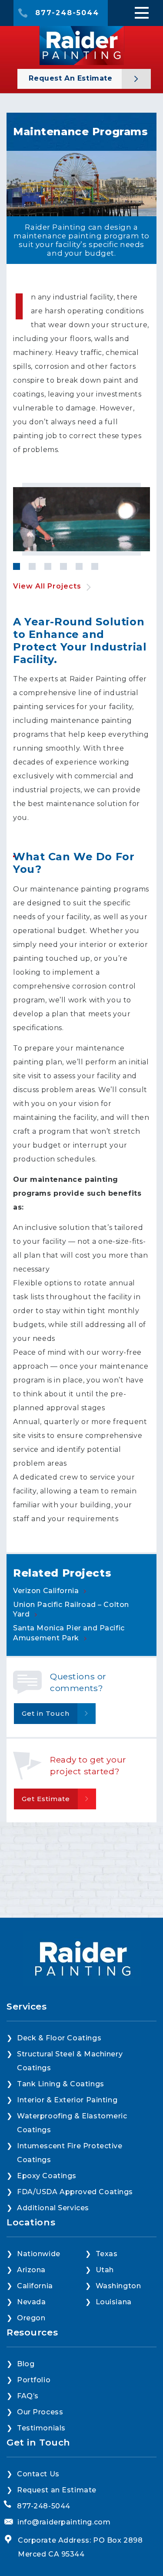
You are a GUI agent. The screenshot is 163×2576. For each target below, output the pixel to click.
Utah (105, 2270)
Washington (118, 2286)
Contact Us (38, 2474)
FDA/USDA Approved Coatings (75, 2192)
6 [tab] (95, 566)
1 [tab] (17, 566)
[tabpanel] (81, 519)
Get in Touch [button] (46, 1713)
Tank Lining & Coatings (61, 2084)
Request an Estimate (72, 78)
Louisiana (114, 2302)
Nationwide (39, 2254)
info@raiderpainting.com (64, 2522)
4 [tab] (63, 566)
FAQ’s (28, 2396)
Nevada (31, 2302)
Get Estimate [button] (46, 1799)
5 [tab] (79, 566)
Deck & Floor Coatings (59, 2038)
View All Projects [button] (47, 586)
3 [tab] (48, 566)
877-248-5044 (67, 13)
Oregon (31, 2318)
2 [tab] (32, 566)
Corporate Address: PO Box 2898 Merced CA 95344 (80, 2547)
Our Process (40, 2412)
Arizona (31, 2270)
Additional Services (53, 2208)
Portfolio (34, 2380)
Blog (26, 2364)
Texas (107, 2254)
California (35, 2286)
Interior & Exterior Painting (67, 2100)
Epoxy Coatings (47, 2176)
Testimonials (41, 2428)
